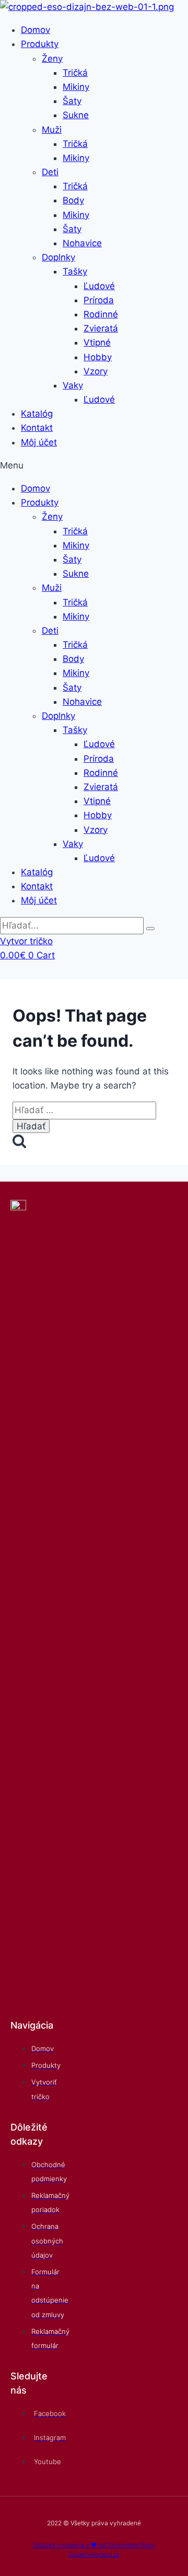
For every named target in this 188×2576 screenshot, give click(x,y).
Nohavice (82, 243)
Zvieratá (101, 328)
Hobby (98, 357)
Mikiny (76, 87)
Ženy (52, 59)
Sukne (76, 115)
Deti (50, 172)
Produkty (40, 44)
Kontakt (37, 428)
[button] (94, 466)
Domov (36, 30)
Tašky (75, 271)
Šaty (72, 101)
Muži (52, 130)
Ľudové (99, 286)
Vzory (96, 371)
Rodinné (101, 314)
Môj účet (39, 442)
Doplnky (58, 257)
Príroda (99, 300)
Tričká (75, 73)
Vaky (73, 385)
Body (73, 200)
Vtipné (97, 342)
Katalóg (37, 414)
